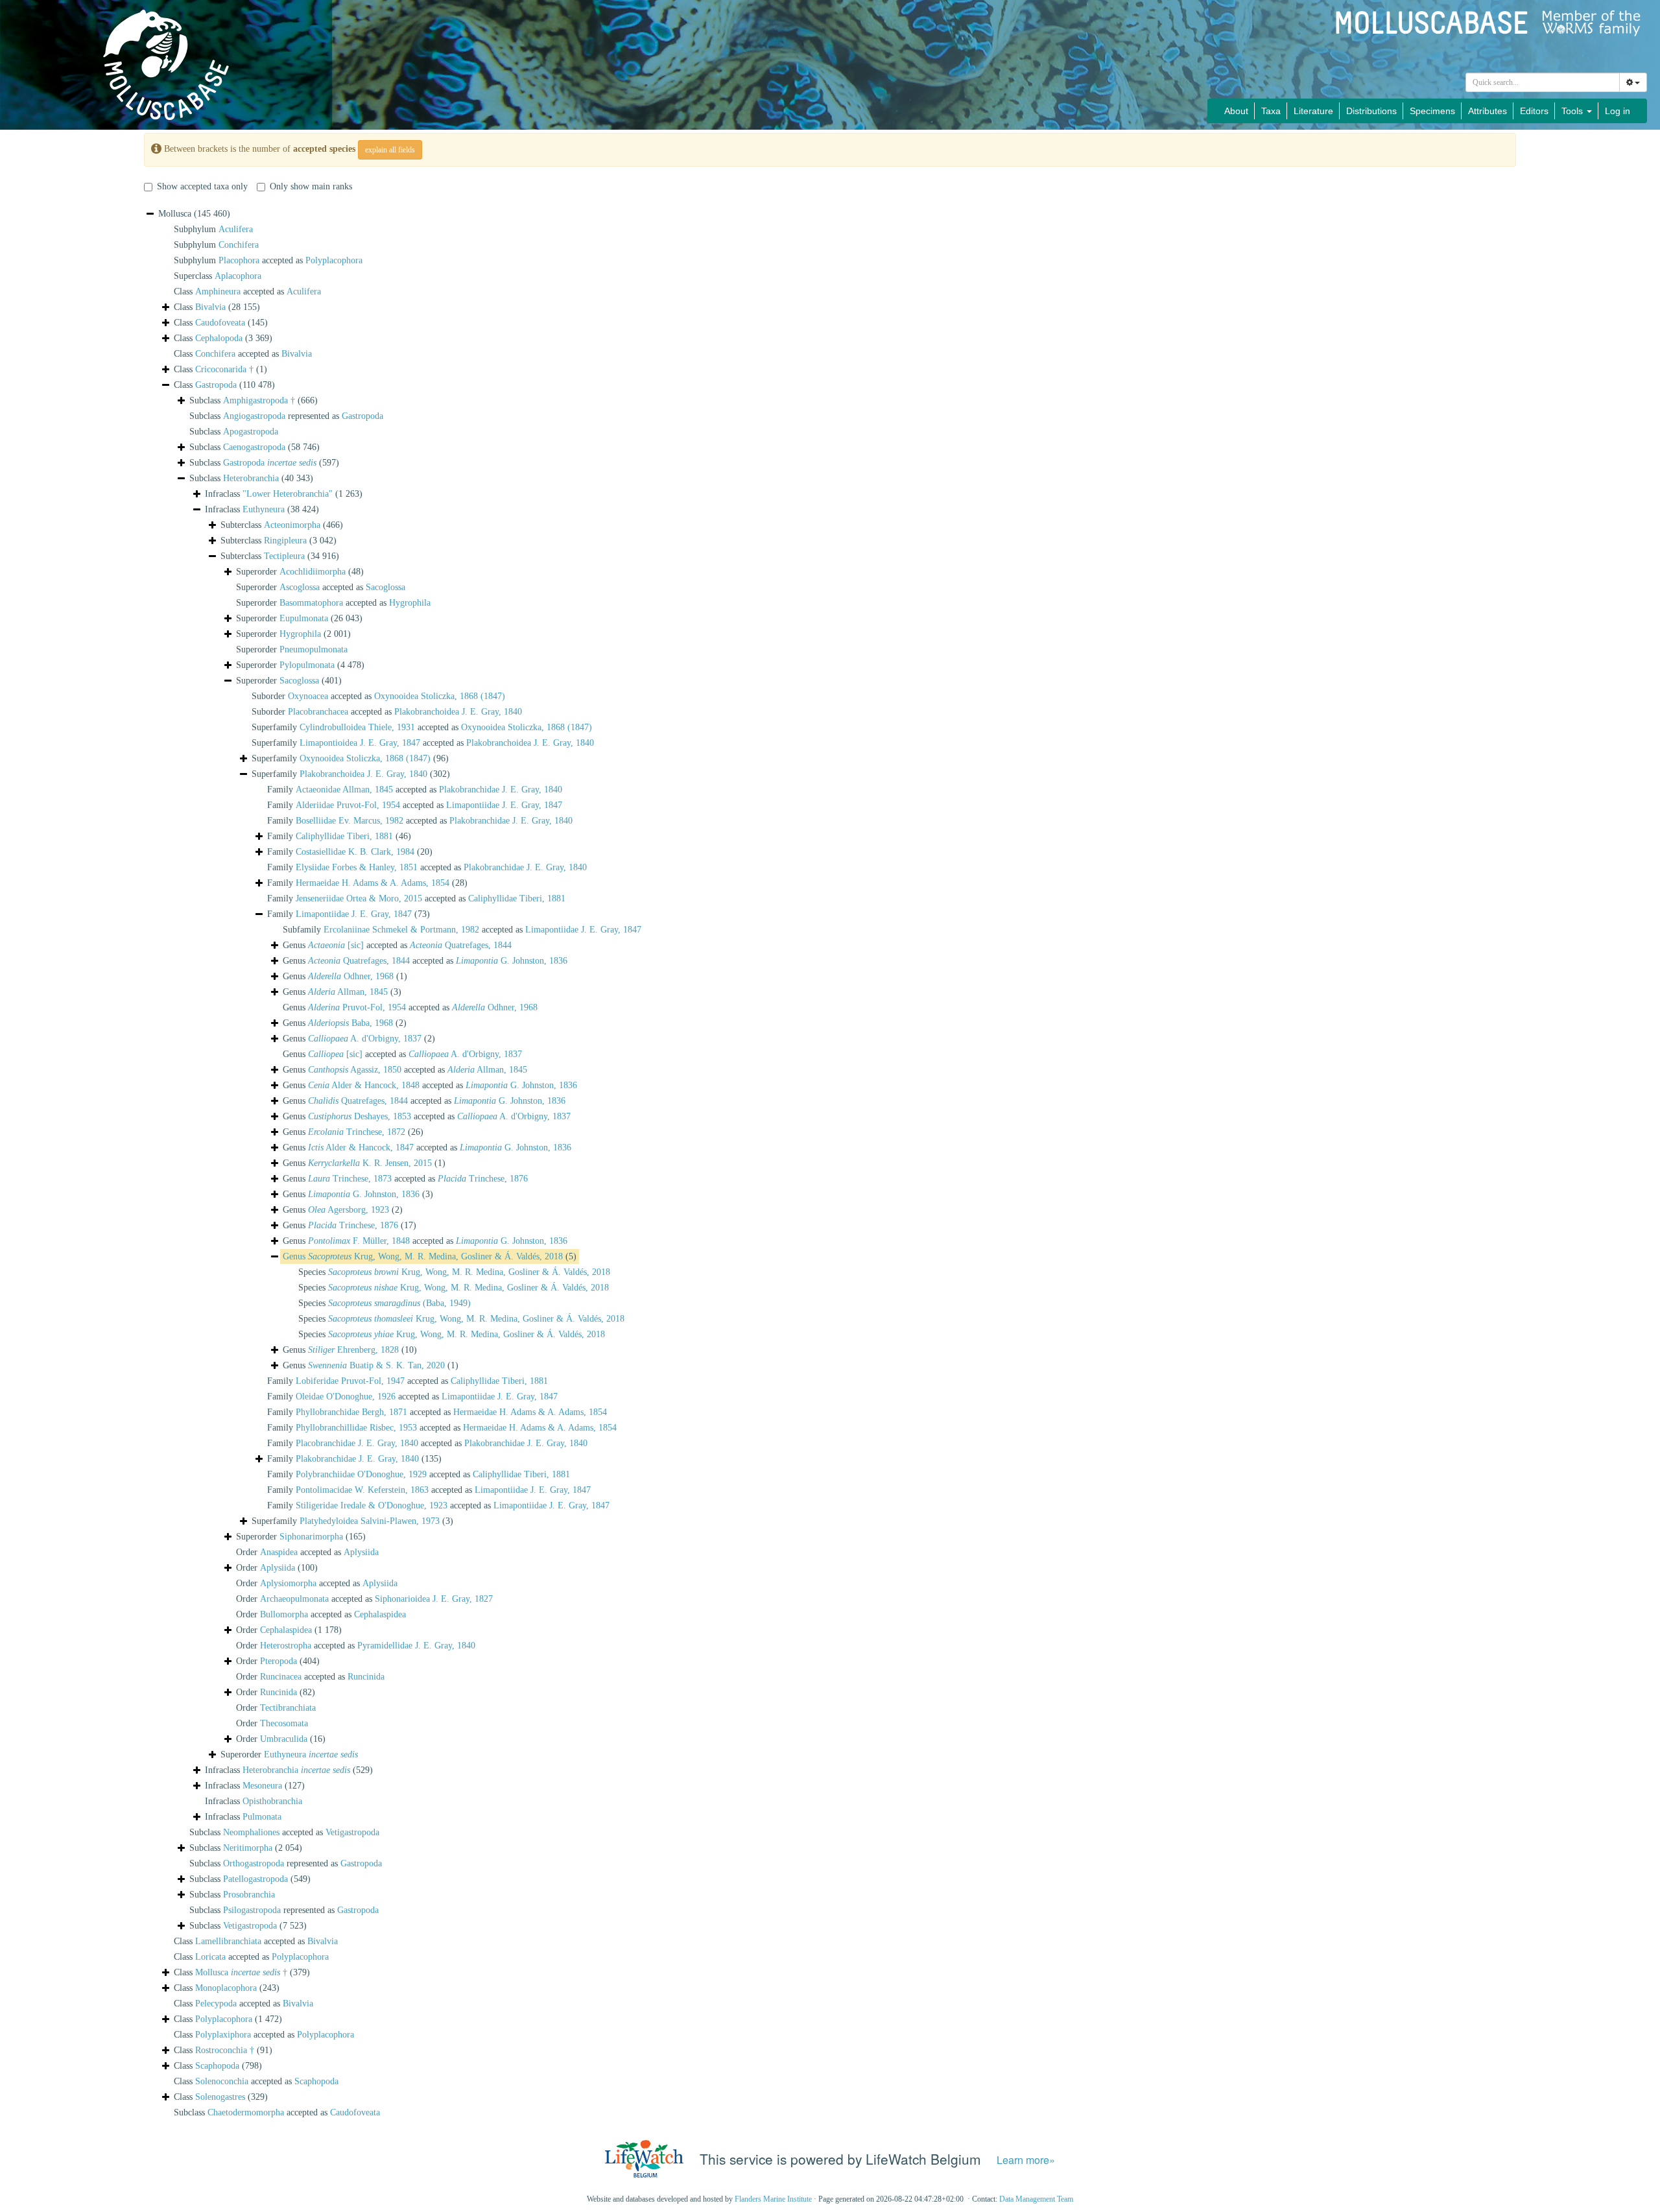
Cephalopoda (219, 338)
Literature (1313, 111)
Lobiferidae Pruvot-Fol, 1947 (350, 1381)
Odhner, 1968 (351, 976)
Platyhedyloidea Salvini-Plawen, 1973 (370, 1521)
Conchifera (239, 245)
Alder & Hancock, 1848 (364, 1085)
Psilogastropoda (252, 1910)
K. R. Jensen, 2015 (370, 1163)
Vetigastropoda (352, 1832)
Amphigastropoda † (259, 400)
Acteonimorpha (292, 525)
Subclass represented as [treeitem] (286, 416)
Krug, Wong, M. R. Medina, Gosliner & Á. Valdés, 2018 (435, 1256)
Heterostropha (286, 1646)
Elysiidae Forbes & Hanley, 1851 (357, 867)
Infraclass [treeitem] (284, 494)
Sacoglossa (385, 587)
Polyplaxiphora (223, 2035)
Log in (1618, 111)
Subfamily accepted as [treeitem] (462, 930)
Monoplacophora (226, 1988)
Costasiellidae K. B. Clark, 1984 (355, 852)
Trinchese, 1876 (483, 1179)
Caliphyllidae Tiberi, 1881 (344, 836)
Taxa (1271, 111)
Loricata (210, 1957)
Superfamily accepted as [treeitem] (422, 727)
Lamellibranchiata (228, 1941)
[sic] (336, 945)
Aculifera (236, 229)
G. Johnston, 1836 (512, 961)
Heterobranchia (251, 478)
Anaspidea (279, 1552)
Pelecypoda (216, 2004)
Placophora (239, 260)
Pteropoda (279, 1661)
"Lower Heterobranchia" (288, 494)
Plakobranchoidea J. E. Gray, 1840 (458, 712)
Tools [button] (1573, 111)
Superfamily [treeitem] (350, 758)
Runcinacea (281, 1677)
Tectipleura (284, 556)
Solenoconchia (222, 2081)
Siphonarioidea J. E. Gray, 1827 (434, 1599)
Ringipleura (285, 541)
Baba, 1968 (350, 1023)
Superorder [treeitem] (300, 572)
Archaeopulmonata (294, 1599)
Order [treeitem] (277, 1568)
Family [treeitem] (339, 836)
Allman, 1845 (348, 992)
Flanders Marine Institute (773, 2199)
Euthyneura (264, 509)
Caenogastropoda (254, 447)
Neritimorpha (248, 1848)
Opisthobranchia (272, 1801)
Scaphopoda (217, 2066)
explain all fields (390, 150)
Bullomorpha (284, 1614)
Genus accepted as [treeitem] (397, 945)
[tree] (830, 1163)
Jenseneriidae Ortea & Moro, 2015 (359, 898)
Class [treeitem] (217, 307)
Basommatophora (311, 603)
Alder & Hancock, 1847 (361, 1148)
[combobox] (1543, 82)
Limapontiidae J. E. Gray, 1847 (504, 805)
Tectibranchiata (288, 1708)
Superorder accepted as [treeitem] (321, 587)
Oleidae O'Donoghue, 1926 (346, 1397)
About (1236, 111)
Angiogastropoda (254, 416)
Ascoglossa (300, 587)
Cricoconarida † (224, 369)
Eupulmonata (304, 618)
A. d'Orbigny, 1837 (365, 1039)
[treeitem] (430, 1257)
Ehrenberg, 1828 (353, 1350)
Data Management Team (1036, 2199)
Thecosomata (284, 1723)
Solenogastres (220, 2097)
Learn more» (1026, 2160)
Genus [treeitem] (345, 976)
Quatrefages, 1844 (461, 945)
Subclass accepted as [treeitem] (284, 1832)
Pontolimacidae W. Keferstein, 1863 (362, 1490)
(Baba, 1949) (399, 1303)
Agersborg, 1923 (349, 1210)
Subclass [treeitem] (254, 400)
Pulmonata (262, 1817)
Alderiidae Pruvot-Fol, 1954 (348, 805)
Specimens (1432, 111)
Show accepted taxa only (202, 186)
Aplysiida (361, 1552)
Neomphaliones (251, 1832)
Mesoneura (262, 1786)
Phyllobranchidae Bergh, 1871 (351, 1412)
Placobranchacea (318, 712)
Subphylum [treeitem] (213, 229)
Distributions (1371, 111)
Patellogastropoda (255, 1879)
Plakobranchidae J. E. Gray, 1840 (501, 790)
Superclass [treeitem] (218, 276)
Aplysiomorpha (288, 1583)
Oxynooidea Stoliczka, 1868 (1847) (440, 696)
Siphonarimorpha (311, 1537)
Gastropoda (216, 385)
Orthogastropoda (254, 1863)
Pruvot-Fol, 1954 (357, 1007)
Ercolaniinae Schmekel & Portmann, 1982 (401, 930)
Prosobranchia (249, 1895)
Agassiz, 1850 (355, 1070)
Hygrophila (410, 603)
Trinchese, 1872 (357, 1132)
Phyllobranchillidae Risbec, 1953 (356, 1428)
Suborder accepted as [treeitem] (378, 696)
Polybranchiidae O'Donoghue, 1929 (361, 1474)
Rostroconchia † (225, 2050)
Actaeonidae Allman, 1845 (344, 790)
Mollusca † (241, 1972)
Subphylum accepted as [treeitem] (268, 260)
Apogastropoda (251, 432)
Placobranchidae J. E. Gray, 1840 (357, 1443)
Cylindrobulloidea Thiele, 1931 (357, 727)
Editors (1534, 111)
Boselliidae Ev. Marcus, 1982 (350, 821)
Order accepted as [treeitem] (307, 1552)
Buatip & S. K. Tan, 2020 (376, 1365)
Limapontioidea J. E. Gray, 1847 (360, 743)
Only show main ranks (311, 186)
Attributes (1488, 111)
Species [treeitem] (454, 1272)
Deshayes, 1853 (360, 1116)
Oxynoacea (308, 696)
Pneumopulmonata (314, 649)
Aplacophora (238, 276)
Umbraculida (284, 1739)
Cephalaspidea (380, 1614)
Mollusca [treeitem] (194, 214)
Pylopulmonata (307, 665)
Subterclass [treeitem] (282, 525)
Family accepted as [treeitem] (415, 790)
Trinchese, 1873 (350, 1179)
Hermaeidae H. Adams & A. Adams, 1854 (373, 883)
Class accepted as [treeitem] (247, 291)
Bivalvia (210, 307)
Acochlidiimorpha (313, 572)
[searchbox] (1543, 82)
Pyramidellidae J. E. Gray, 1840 (416, 1646)
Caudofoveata (220, 323)
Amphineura (218, 291)
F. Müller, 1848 (359, 1241)
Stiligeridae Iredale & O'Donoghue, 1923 (372, 1505)
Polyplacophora (334, 260)
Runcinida (366, 1677)
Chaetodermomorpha (246, 2112)
